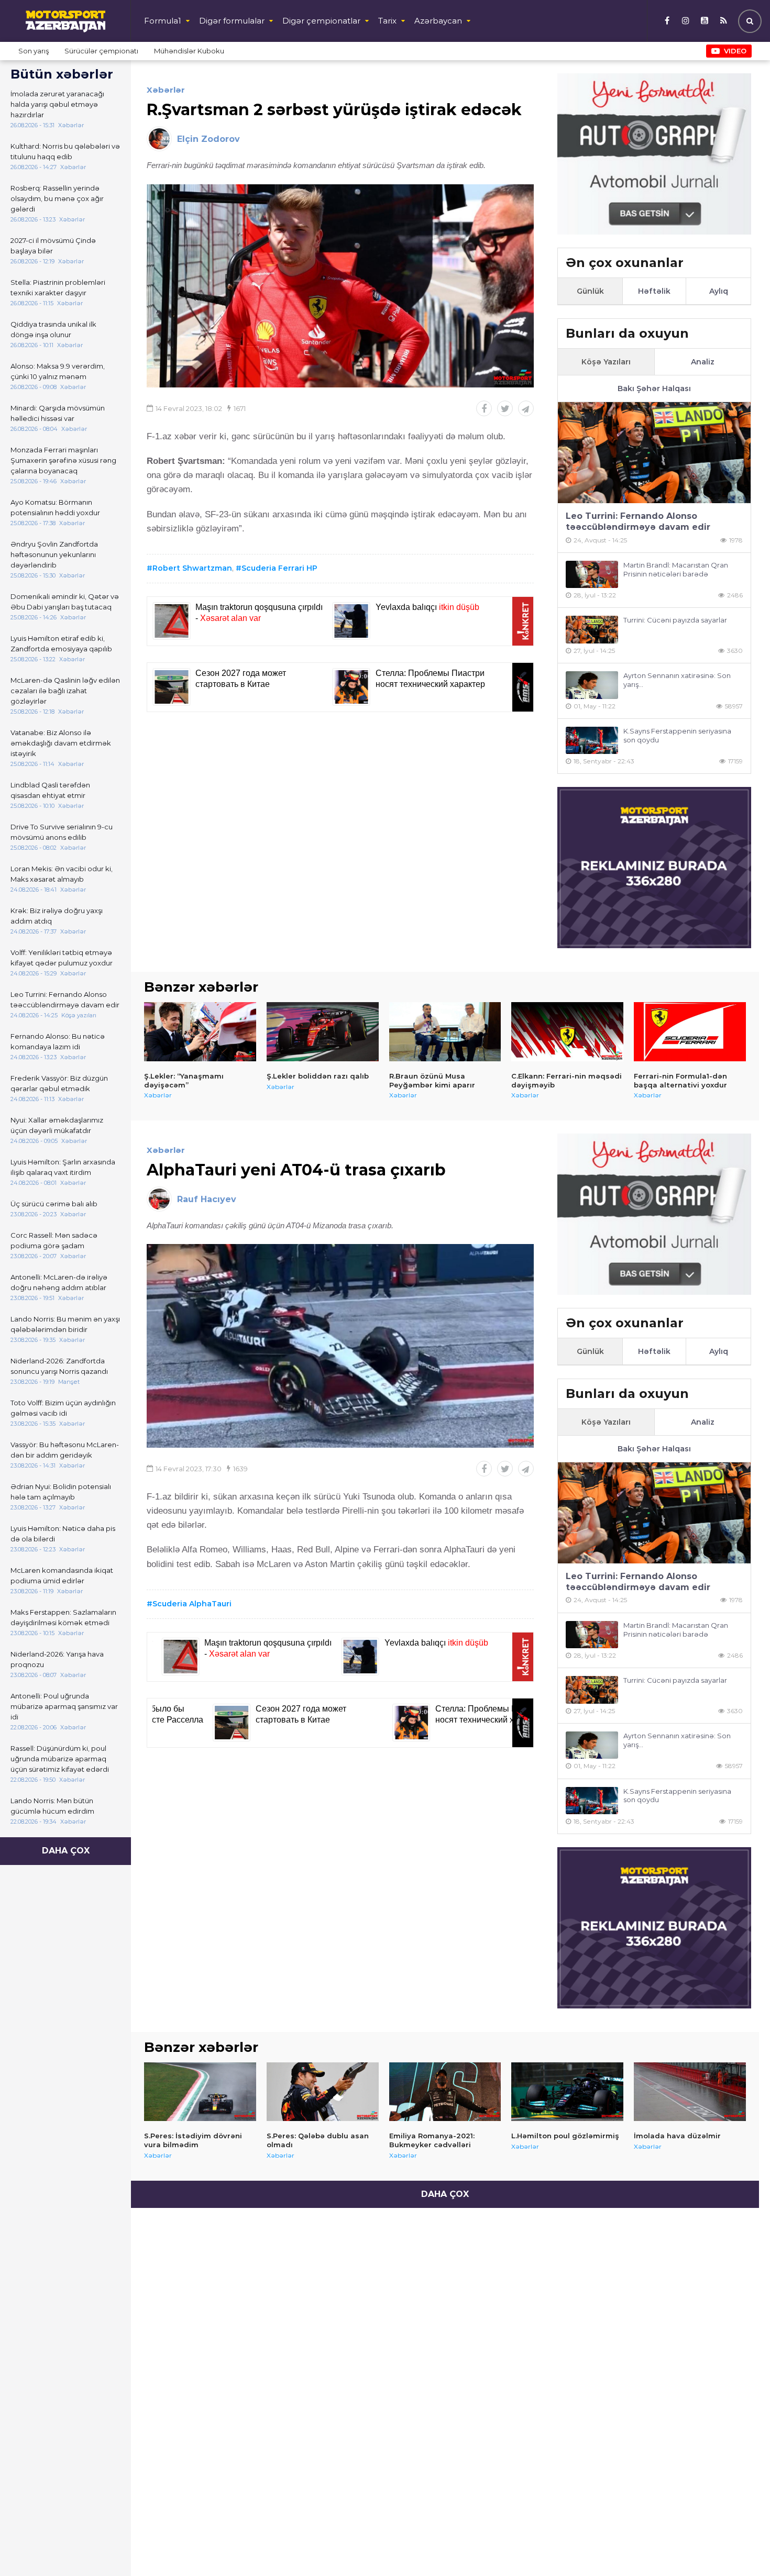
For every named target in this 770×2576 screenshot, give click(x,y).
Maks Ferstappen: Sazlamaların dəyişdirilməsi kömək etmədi (63, 1617)
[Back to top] (741, 2547)
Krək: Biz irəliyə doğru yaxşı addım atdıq (57, 916)
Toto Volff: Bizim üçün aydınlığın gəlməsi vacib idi (63, 1408)
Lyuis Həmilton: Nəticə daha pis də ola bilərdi (63, 1534)
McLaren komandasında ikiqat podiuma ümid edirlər (62, 1575)
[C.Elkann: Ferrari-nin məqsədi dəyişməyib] (567, 1031)
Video (735, 51)
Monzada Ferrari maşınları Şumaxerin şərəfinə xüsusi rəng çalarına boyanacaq (63, 460)
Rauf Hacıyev (207, 1199)
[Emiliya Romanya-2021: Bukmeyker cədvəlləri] (445, 2092)
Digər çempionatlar (321, 21)
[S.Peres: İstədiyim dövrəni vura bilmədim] (200, 2092)
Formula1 (163, 21)
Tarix (387, 21)
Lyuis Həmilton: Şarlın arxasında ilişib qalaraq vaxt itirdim (63, 1167)
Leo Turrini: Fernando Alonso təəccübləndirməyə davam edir (65, 1000)
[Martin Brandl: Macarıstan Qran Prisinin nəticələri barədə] (592, 575)
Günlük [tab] (590, 291)
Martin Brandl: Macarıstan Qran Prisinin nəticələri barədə (676, 569)
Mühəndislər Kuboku (189, 51)
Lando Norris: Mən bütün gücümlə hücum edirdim (52, 1806)
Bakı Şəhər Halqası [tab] (654, 388)
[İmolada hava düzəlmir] (690, 2092)
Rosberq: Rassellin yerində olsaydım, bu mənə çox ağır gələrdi (57, 198)
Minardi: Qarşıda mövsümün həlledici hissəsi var (58, 413)
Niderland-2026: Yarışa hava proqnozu (57, 1659)
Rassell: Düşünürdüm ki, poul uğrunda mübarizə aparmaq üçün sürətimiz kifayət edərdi (60, 1759)
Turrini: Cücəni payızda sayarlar (675, 620)
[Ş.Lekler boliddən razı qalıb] (323, 1031)
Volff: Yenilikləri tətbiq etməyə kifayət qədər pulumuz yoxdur (62, 958)
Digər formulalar (232, 21)
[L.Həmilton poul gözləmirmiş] (567, 2092)
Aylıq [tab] (719, 291)
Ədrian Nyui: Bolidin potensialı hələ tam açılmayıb (61, 1492)
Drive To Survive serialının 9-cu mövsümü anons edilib (62, 832)
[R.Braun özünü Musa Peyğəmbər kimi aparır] (445, 1031)
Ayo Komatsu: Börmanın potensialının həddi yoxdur (55, 507)
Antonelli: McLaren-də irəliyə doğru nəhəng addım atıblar (59, 1282)
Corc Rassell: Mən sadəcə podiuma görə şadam (54, 1240)
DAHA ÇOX (66, 1851)
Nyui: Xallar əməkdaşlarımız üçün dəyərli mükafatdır (57, 1125)
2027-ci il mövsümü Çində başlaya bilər (53, 246)
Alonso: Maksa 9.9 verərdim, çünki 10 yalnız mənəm (58, 371)
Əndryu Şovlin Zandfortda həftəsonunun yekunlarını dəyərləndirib (54, 554)
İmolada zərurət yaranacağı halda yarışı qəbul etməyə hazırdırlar (57, 104)
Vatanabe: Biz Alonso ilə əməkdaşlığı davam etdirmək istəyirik (61, 743)
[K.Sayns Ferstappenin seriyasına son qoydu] (592, 741)
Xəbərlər (166, 90)
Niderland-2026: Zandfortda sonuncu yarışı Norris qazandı (59, 1366)
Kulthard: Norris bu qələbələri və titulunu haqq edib (65, 151)
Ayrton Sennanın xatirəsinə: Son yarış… (677, 680)
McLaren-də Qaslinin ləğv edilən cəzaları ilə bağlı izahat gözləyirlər (65, 691)
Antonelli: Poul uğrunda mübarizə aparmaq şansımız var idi (64, 1706)
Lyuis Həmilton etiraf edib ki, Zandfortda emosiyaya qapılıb (61, 643)
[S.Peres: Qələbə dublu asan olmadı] (323, 2092)
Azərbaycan (438, 21)
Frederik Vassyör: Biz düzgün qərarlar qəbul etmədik (59, 1083)
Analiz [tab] (703, 362)
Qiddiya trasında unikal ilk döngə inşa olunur (53, 329)
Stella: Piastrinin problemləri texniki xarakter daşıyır (58, 287)
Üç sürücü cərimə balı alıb (54, 1204)
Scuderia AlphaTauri (192, 1604)
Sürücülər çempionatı (101, 51)
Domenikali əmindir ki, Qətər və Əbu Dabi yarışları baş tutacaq (65, 602)
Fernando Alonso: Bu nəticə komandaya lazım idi (58, 1041)
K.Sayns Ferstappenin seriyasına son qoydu (677, 735)
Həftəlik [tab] (654, 291)
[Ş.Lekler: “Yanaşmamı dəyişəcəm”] (200, 1031)
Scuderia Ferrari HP (279, 568)
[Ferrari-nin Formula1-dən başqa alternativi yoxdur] (690, 1031)
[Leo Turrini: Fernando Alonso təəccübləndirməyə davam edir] (654, 453)
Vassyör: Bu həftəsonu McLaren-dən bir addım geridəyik (65, 1450)
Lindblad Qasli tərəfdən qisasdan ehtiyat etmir (50, 790)
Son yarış (34, 51)
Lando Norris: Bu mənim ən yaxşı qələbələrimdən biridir (65, 1324)
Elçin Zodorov (208, 139)
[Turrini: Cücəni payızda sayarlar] (592, 630)
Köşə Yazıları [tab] (606, 362)
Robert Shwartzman (192, 568)
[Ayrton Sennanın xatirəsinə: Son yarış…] (592, 685)
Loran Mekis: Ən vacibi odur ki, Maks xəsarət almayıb (62, 874)
